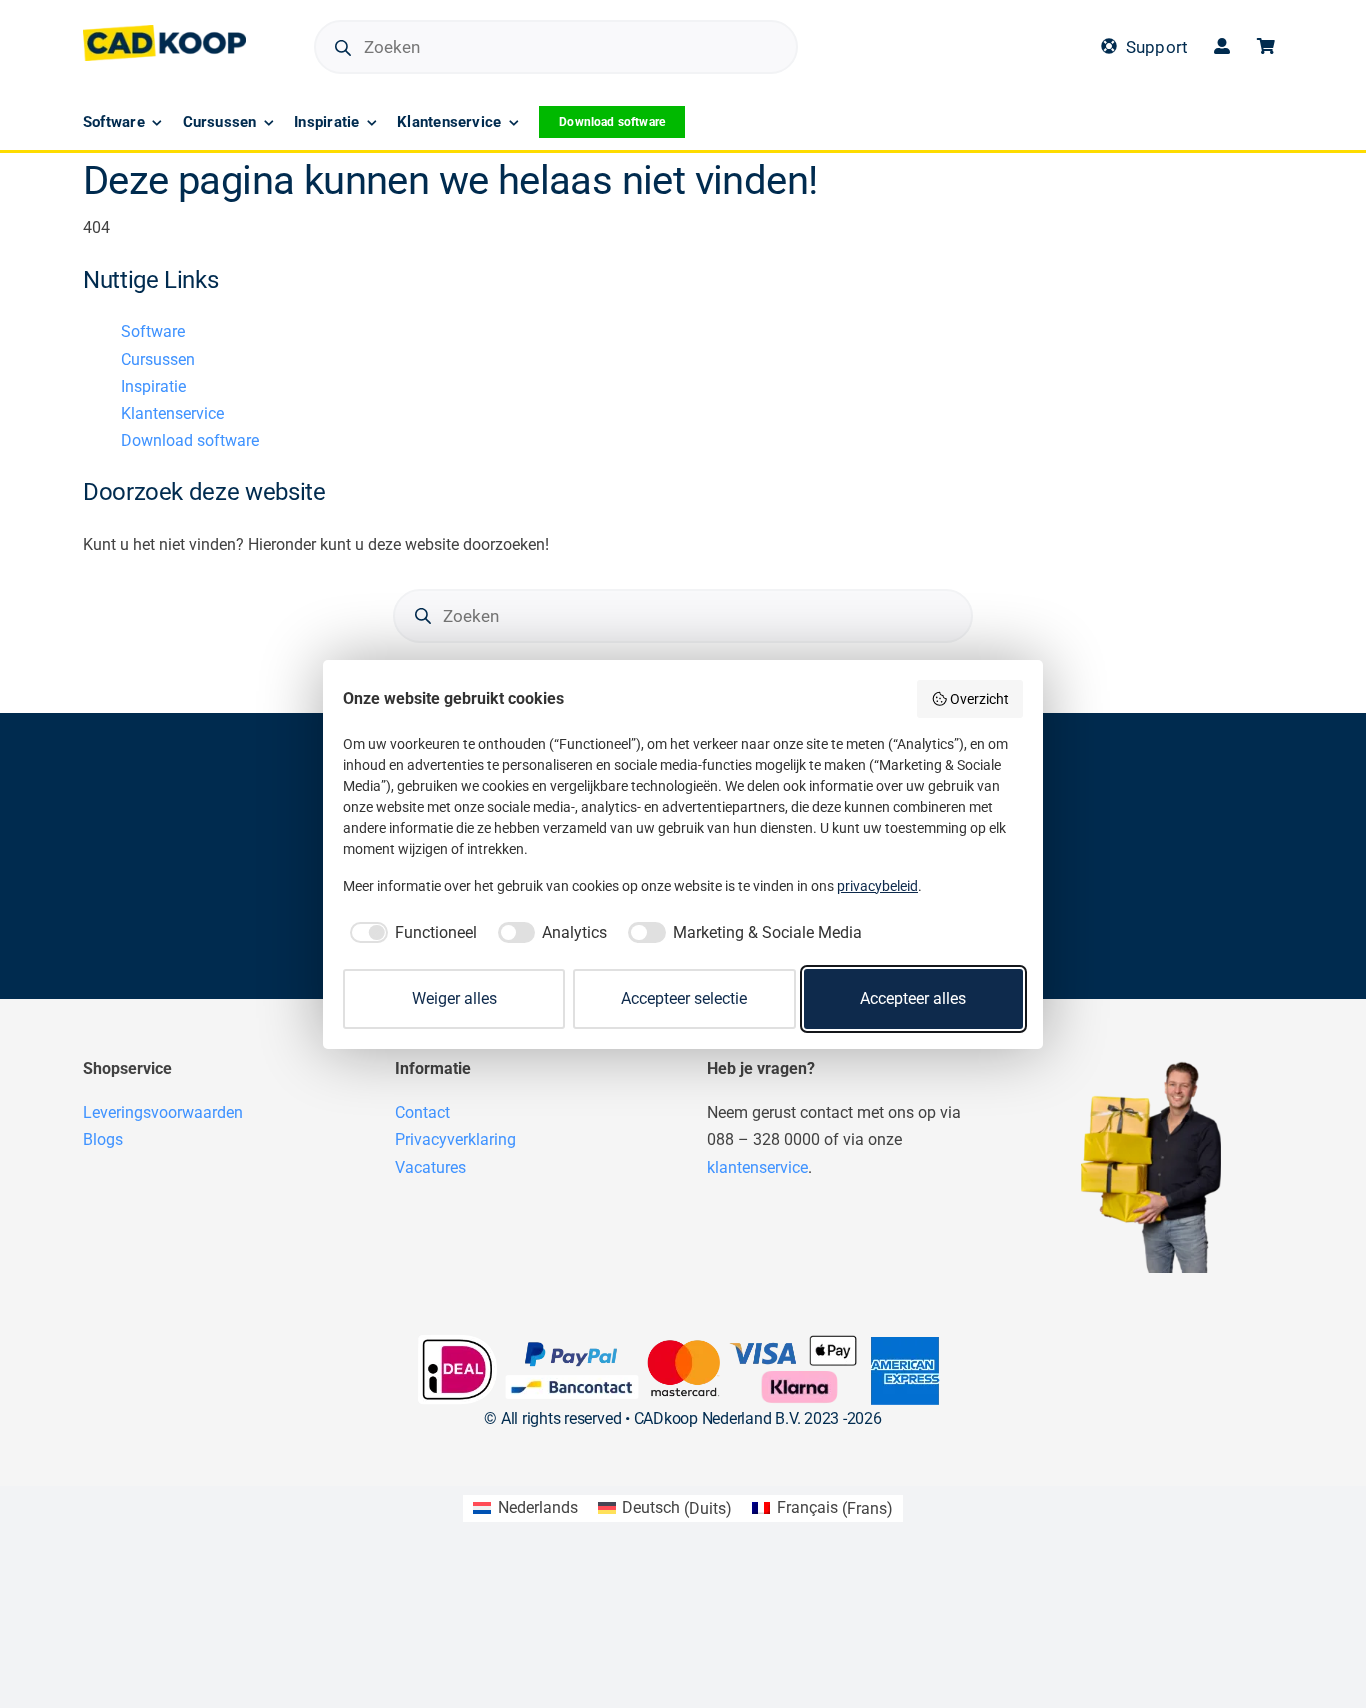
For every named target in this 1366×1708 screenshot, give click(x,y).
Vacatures (430, 1167)
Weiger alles (454, 998)
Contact (422, 1112)
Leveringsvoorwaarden (163, 1112)
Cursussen (158, 359)
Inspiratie (153, 386)
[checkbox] (410, 933)
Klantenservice (172, 413)
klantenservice (757, 1167)
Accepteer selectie (684, 998)
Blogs (103, 1139)
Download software (190, 440)
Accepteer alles (913, 998)
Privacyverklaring (455, 1139)
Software (153, 331)
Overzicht (979, 699)
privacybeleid (877, 886)
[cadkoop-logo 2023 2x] (164, 32)
